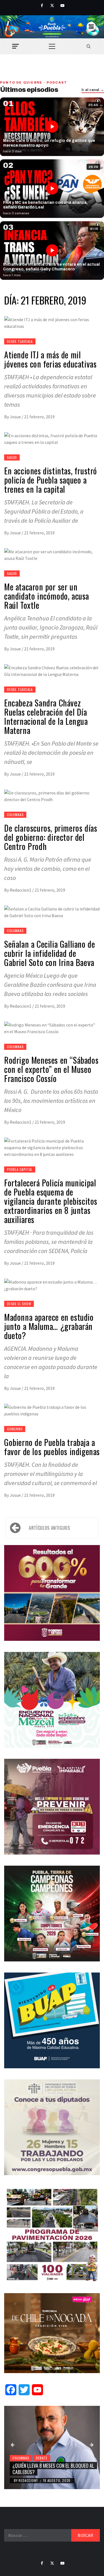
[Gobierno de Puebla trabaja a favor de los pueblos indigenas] (52, 1410)
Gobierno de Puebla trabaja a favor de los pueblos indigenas (52, 1447)
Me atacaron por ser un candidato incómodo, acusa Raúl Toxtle (47, 596)
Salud (12, 457)
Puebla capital (20, 1169)
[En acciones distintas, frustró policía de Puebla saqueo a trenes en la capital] (52, 438)
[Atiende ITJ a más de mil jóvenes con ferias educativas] (52, 322)
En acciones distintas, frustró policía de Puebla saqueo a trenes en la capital (51, 480)
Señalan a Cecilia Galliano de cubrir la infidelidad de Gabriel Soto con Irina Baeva (50, 953)
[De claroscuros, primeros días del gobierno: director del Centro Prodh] (52, 796)
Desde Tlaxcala (20, 341)
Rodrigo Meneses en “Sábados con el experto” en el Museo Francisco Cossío (51, 1069)
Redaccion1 (21, 890)
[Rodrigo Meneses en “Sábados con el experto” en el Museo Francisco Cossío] (52, 1028)
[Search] (89, 46)
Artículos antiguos (50, 1528)
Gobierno (15, 1429)
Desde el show (19, 1304)
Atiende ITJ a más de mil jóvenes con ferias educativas (50, 359)
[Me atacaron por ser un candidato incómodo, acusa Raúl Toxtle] (52, 554)
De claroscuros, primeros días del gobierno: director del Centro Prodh (51, 837)
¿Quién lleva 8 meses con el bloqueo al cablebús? (53, 2469)
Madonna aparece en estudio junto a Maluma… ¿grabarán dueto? (49, 1326)
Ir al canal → (93, 90)
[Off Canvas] (15, 46)
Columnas (15, 815)
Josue (16, 417)
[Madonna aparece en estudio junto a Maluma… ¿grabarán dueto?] (52, 1285)
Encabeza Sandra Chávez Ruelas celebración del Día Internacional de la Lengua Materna (46, 716)
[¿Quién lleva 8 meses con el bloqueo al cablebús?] (52, 2447)
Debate (42, 2458)
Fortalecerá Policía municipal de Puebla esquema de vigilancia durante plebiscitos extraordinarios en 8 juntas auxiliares (51, 1201)
